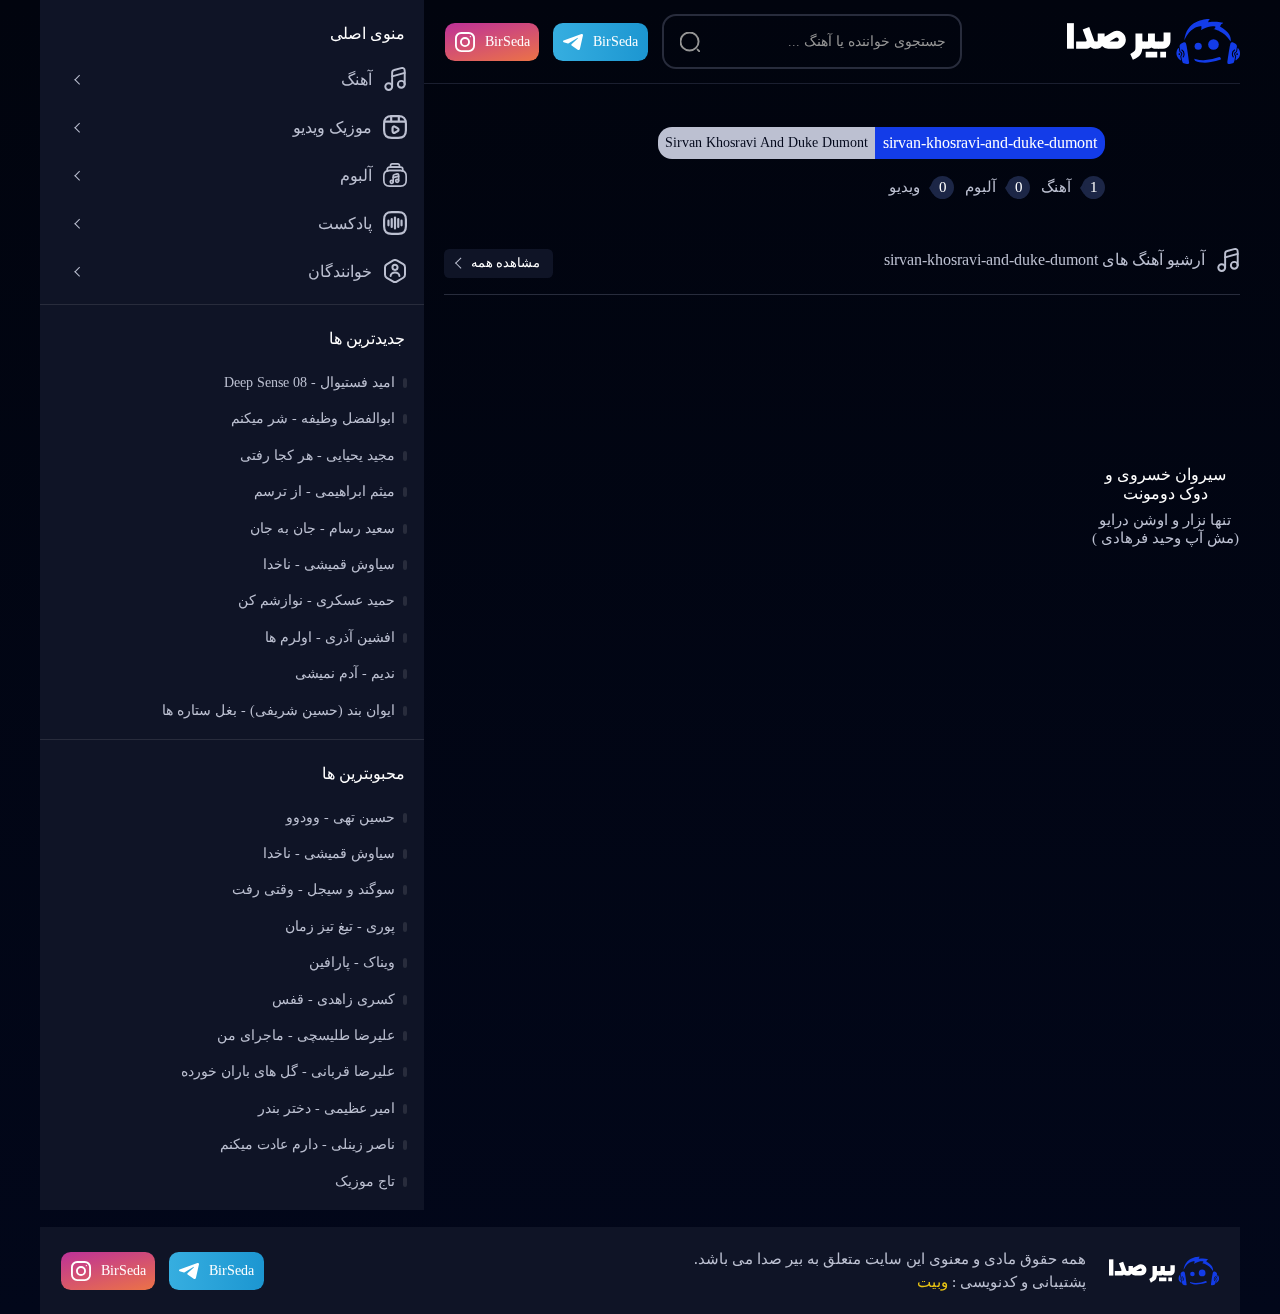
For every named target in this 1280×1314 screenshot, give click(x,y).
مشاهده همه (505, 262)
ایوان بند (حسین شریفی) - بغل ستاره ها (278, 710)
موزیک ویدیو (332, 127)
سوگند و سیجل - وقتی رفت (313, 889)
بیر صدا (1153, 41)
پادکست (345, 223)
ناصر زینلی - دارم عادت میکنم (307, 1144)
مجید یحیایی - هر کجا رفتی (317, 455)
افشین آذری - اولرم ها (330, 637)
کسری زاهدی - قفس (333, 999)
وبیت (932, 1282)
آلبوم (356, 175)
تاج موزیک (365, 1181)
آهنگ (356, 79)
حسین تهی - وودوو (340, 817)
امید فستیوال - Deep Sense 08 (309, 382)
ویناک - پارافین (352, 962)
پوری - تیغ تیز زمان (340, 926)
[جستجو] (690, 42)
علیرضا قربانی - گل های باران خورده (288, 1071)
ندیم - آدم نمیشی (345, 673)
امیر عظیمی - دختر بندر (326, 1108)
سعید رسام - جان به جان (322, 528)
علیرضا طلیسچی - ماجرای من (306, 1035)
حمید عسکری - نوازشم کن (316, 600)
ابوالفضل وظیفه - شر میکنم (313, 418)
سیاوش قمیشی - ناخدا (329, 564)
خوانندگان (340, 271)
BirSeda (507, 41)
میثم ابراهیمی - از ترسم (324, 491)
